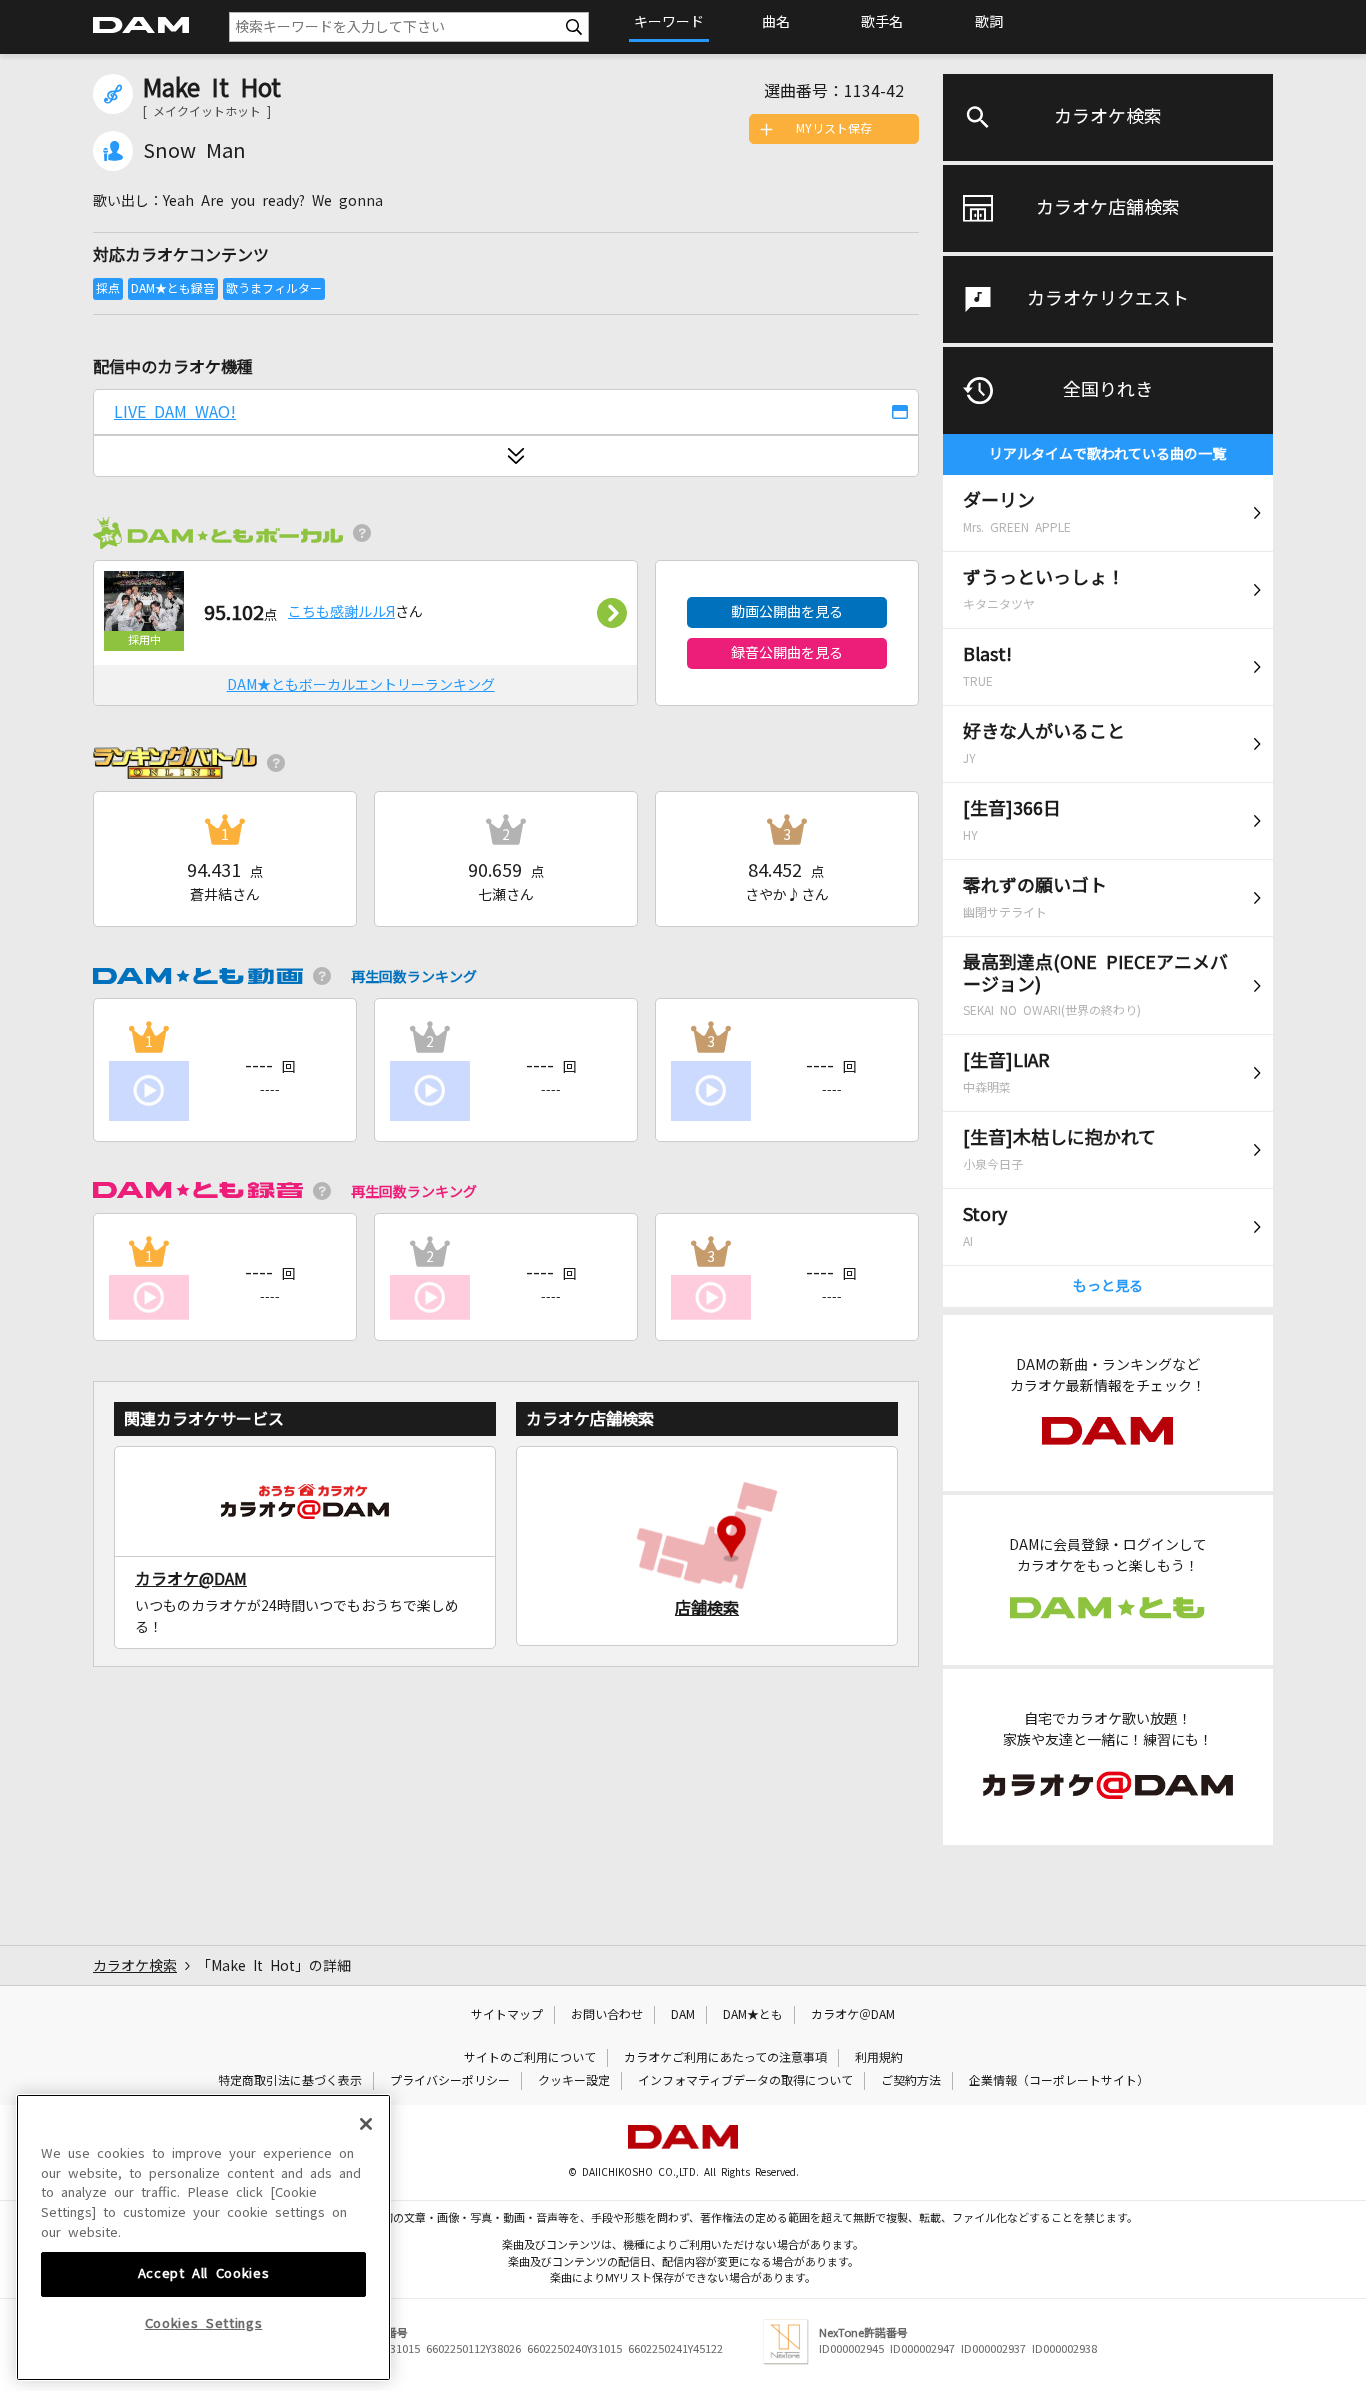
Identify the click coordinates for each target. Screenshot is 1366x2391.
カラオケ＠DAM (853, 2015)
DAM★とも (753, 2015)
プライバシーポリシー (450, 2081)
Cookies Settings (204, 2323)
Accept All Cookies (204, 2273)
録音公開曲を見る (787, 653)
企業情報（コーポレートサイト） (1059, 2081)
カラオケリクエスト (1108, 299)
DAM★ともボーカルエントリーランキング (361, 685)
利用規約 (879, 2058)
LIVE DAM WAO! (175, 412)
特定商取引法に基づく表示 (290, 2081)
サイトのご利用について (530, 2058)
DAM (683, 2015)
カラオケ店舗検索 (1108, 208)
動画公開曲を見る (787, 612)
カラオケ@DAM (191, 1579)
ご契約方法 (911, 2081)
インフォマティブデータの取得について (745, 2081)
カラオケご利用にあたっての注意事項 (725, 2058)
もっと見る (1108, 1286)
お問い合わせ (607, 2015)
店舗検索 (707, 1608)
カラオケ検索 (1108, 117)
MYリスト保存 (834, 129)
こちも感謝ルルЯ (341, 612)
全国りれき (1108, 390)
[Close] (366, 2124)
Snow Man (194, 151)
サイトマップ (507, 2015)
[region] (203, 2237)
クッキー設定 (574, 2081)
